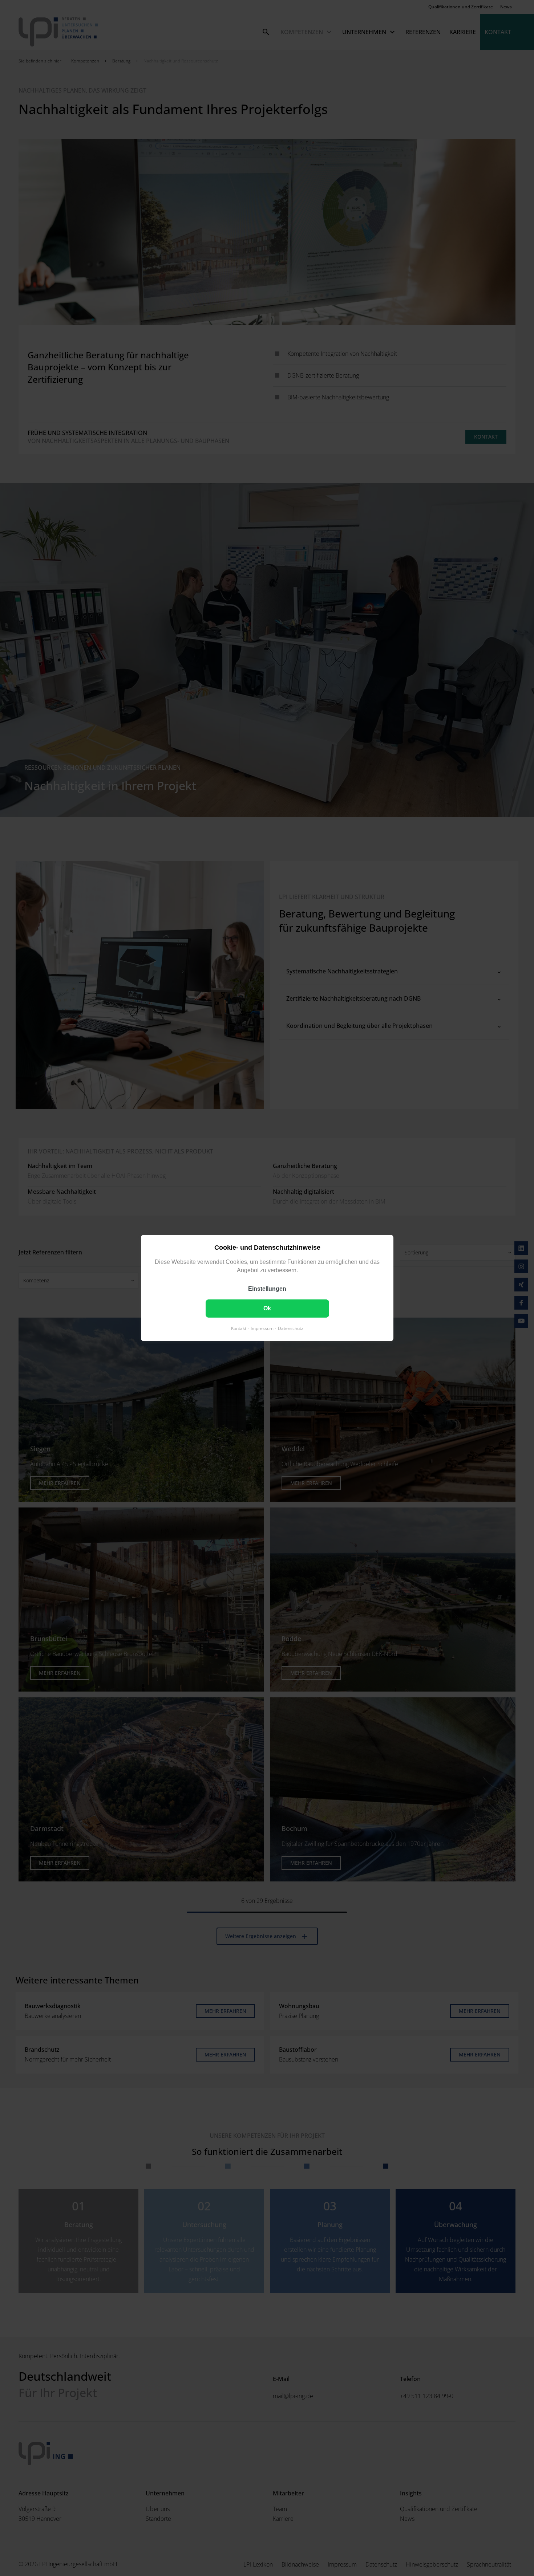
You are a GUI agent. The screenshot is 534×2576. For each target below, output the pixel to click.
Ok (267, 1308)
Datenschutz (291, 1328)
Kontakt (239, 1328)
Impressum (262, 1328)
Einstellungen (267, 1289)
